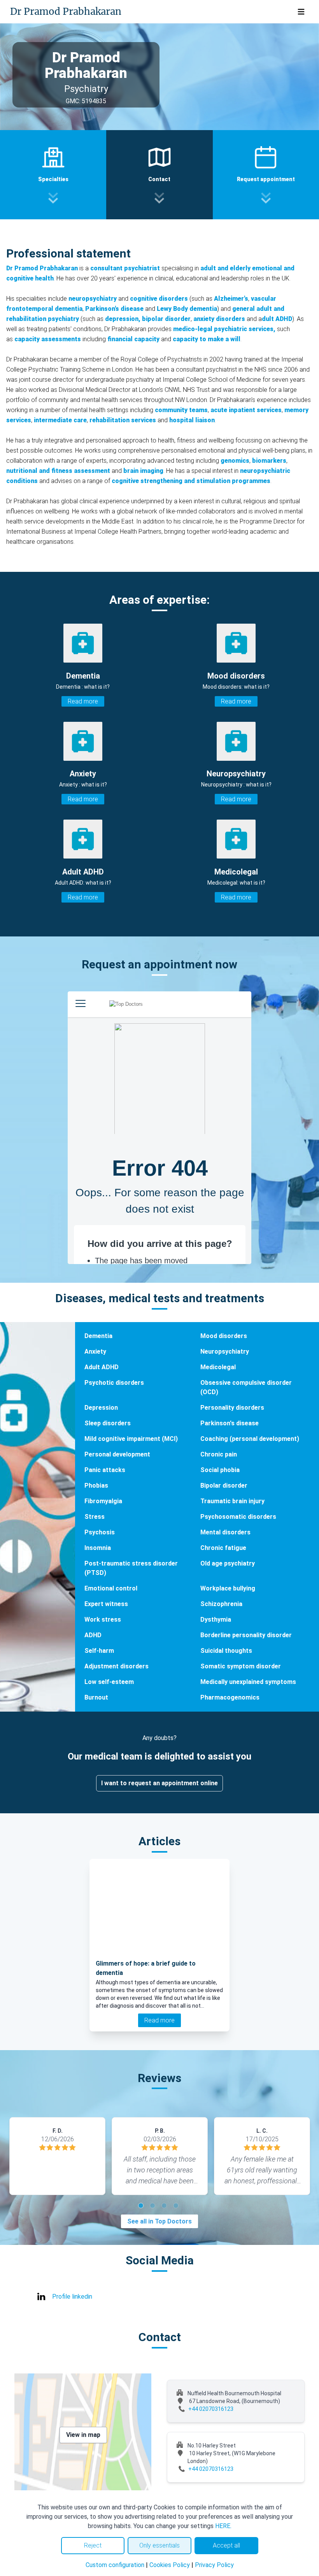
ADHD (93, 1635)
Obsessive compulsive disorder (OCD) (246, 1387)
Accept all (226, 2545)
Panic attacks (105, 1470)
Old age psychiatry (228, 1563)
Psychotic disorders (114, 1383)
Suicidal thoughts (226, 1651)
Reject (93, 2545)
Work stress (103, 1619)
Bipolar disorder (224, 1485)
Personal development (117, 1454)
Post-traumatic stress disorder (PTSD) (131, 1568)
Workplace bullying (228, 1588)
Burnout (96, 1697)
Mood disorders (224, 1336)
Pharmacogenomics (230, 1697)
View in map (83, 2435)
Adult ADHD (102, 1367)
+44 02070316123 (211, 2409)
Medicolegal (218, 1367)
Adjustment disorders (117, 1666)
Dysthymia (216, 1619)
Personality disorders (232, 1408)
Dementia (98, 1336)
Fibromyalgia (103, 1501)
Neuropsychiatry (225, 1351)
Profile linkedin (72, 2297)
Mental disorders (225, 1532)
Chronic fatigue (223, 1548)
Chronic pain (219, 1454)
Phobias (96, 1485)
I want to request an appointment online (159, 1783)
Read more (83, 701)
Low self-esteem (109, 1682)
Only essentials (159, 2545)
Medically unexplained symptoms (248, 1682)
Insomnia (98, 1548)
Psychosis (100, 1532)
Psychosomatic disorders (238, 1517)
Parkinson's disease (230, 1423)
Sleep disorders (108, 1423)
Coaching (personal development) (250, 1439)
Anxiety (95, 1351)
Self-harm (99, 1651)
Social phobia (220, 1470)
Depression (101, 1408)
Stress (95, 1517)
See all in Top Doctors (159, 2221)
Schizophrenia (221, 1604)
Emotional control (111, 1588)
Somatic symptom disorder (241, 1666)
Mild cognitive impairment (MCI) (131, 1439)
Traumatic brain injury (232, 1501)
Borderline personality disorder (246, 1635)
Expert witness (106, 1604)
